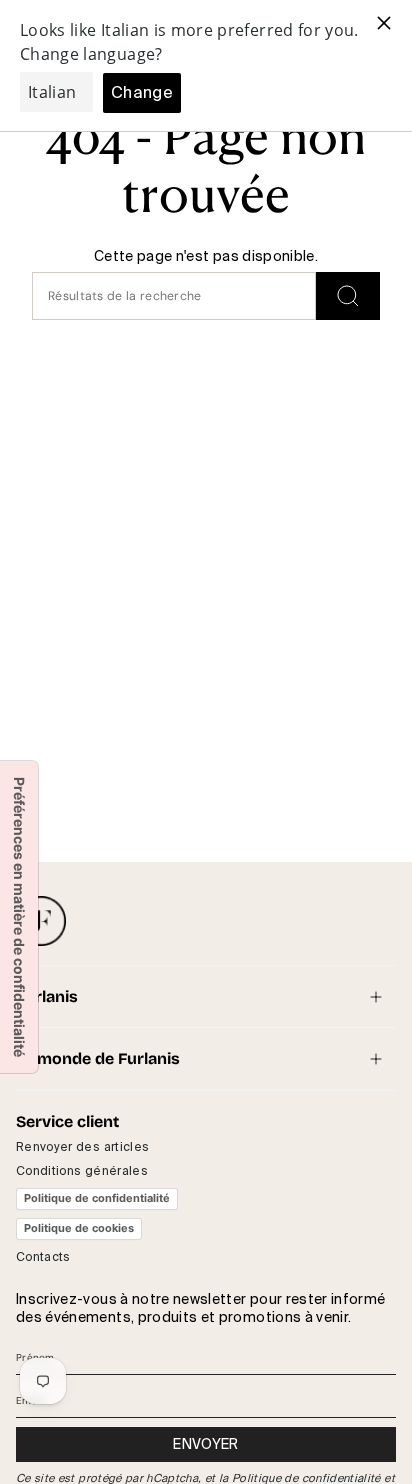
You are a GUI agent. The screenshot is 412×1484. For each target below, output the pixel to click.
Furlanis (47, 996)
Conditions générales (82, 1171)
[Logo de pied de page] (41, 921)
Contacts (43, 1257)
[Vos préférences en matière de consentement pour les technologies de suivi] (19, 917)
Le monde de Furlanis (98, 1058)
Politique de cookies (79, 1228)
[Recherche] (348, 296)
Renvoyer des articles (82, 1147)
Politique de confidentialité (97, 1198)
